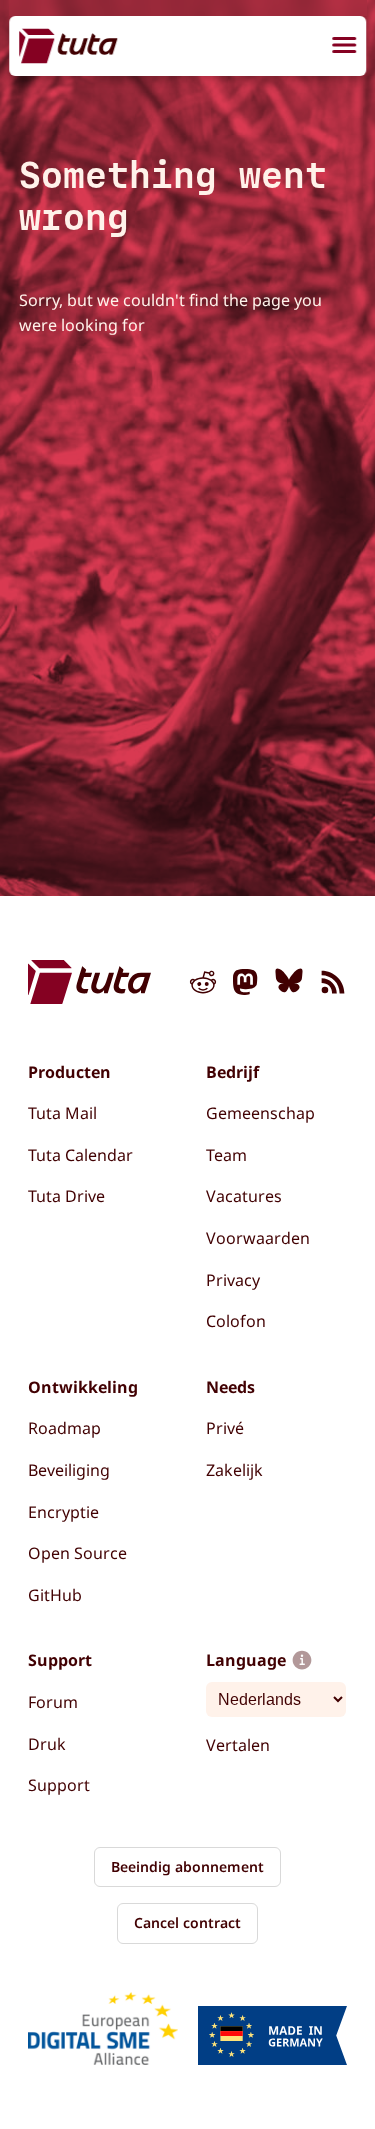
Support (59, 1785)
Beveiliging (69, 1470)
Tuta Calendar (80, 1155)
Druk (47, 1744)
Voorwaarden (258, 1238)
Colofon (236, 1321)
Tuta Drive (66, 1196)
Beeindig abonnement (187, 1866)
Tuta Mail (62, 1113)
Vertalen (238, 1745)
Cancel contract (187, 1922)
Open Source (77, 1553)
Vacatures (244, 1196)
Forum (53, 1702)
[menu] (344, 48)
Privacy (233, 1280)
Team (226, 1155)
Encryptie (63, 1512)
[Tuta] (68, 45)
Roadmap (64, 1428)
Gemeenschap (260, 1113)
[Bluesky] (289, 986)
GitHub (55, 1595)
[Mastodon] (246, 986)
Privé (225, 1428)
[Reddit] (203, 986)
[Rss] (333, 986)
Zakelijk (234, 1470)
